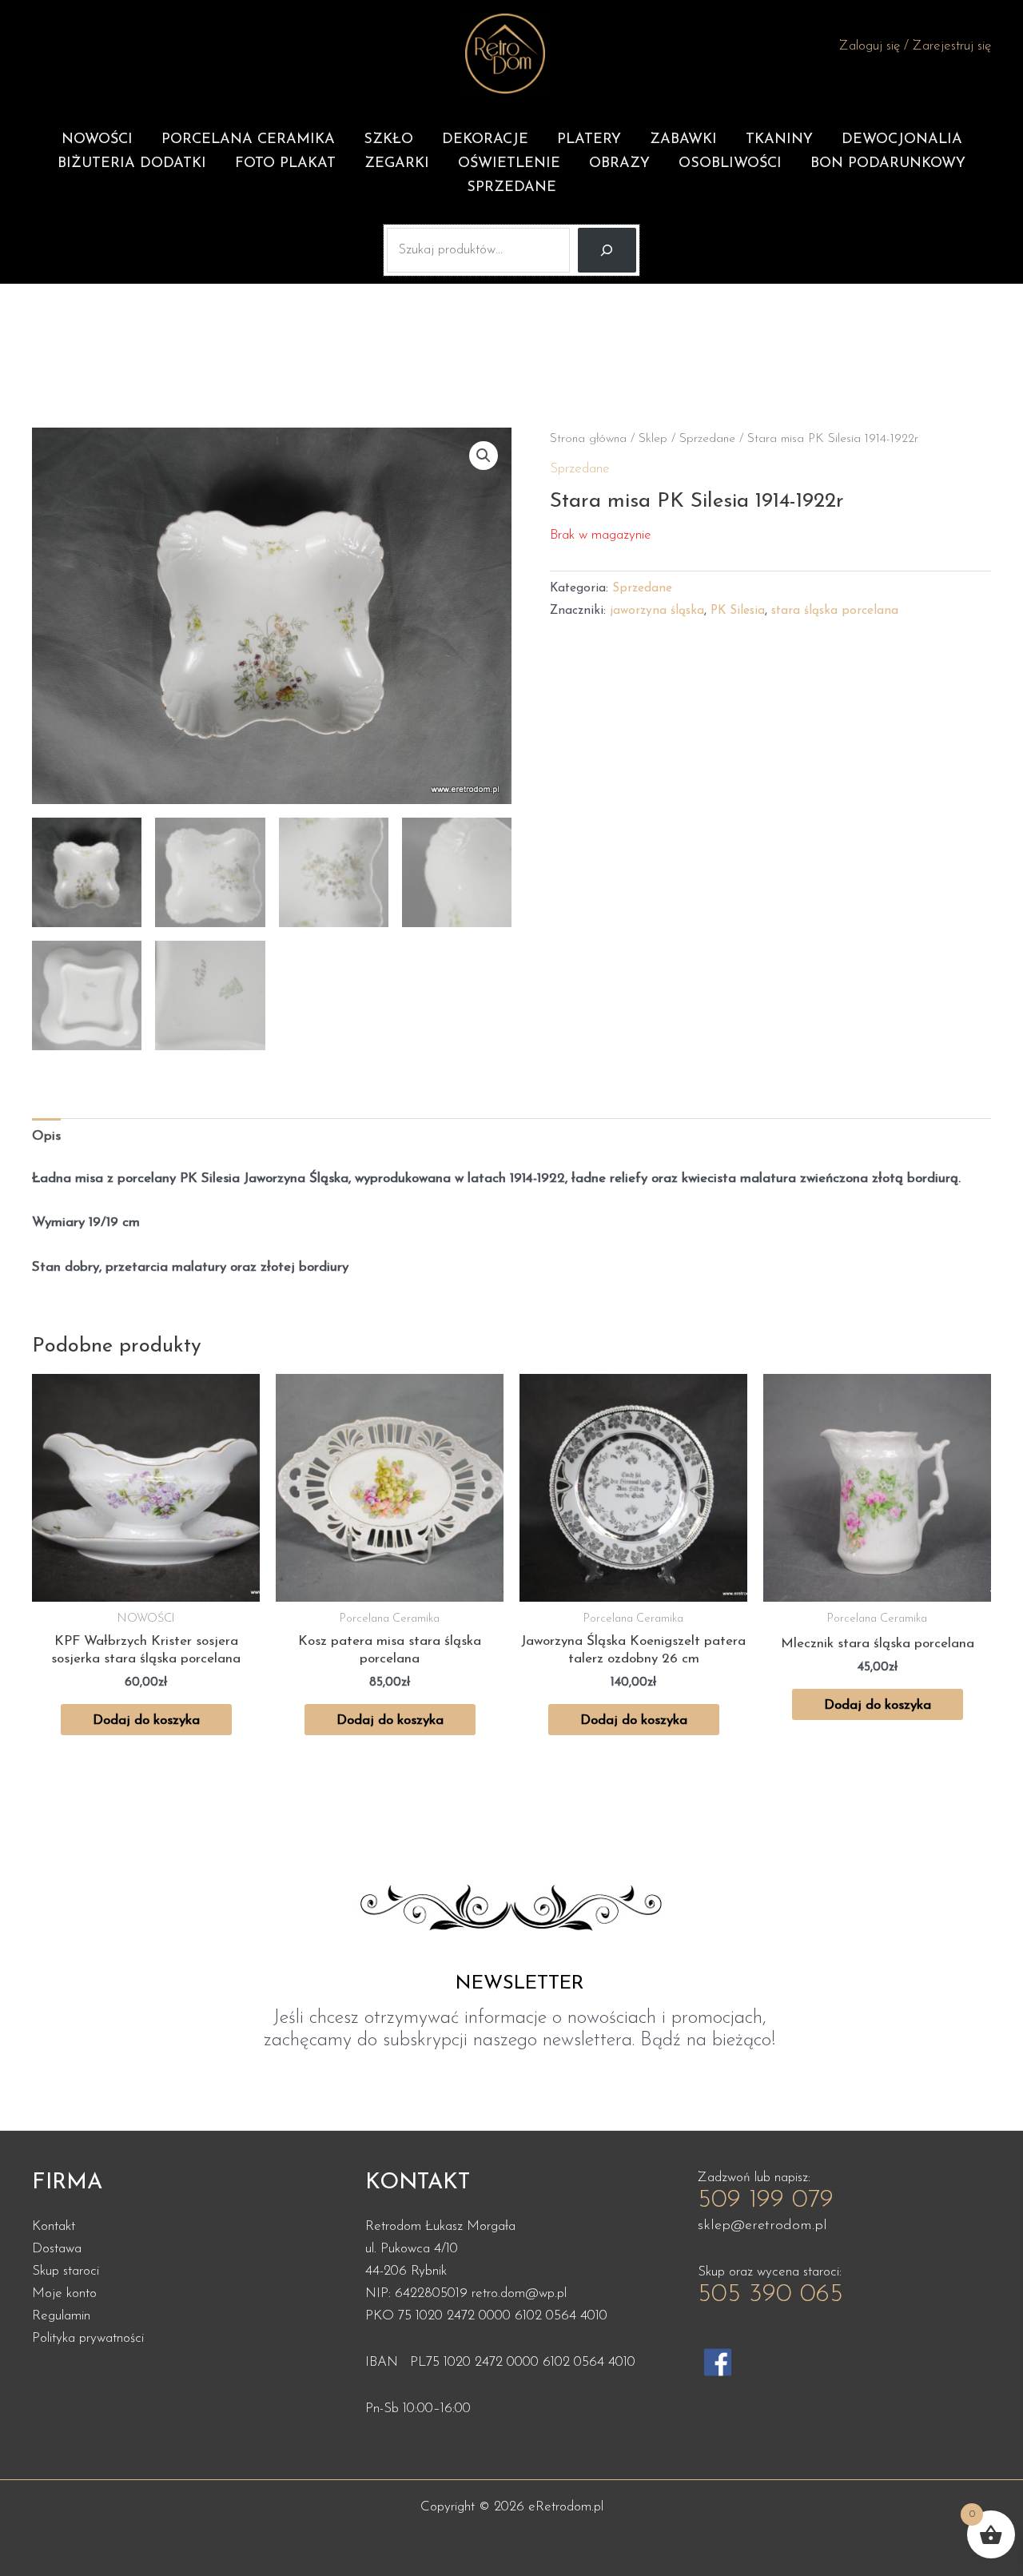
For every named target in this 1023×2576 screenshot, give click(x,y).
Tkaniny (779, 140)
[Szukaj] (607, 250)
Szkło (388, 140)
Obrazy (619, 164)
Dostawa (57, 2249)
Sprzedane (511, 188)
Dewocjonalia (902, 140)
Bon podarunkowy (888, 164)
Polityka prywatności (88, 2338)
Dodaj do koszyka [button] (146, 1720)
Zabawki (683, 140)
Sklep (653, 439)
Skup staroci (66, 2271)
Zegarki (397, 164)
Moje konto (64, 2293)
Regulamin (61, 2316)
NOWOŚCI (97, 140)
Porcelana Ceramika (248, 140)
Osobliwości (730, 164)
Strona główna (588, 439)
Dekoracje (485, 140)
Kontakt (54, 2226)
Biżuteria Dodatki (132, 164)
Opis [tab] (46, 1136)
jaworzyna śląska (657, 611)
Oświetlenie (509, 164)
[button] (484, 456)
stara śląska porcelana (835, 611)
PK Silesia (738, 611)
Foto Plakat (285, 164)
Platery (589, 140)
